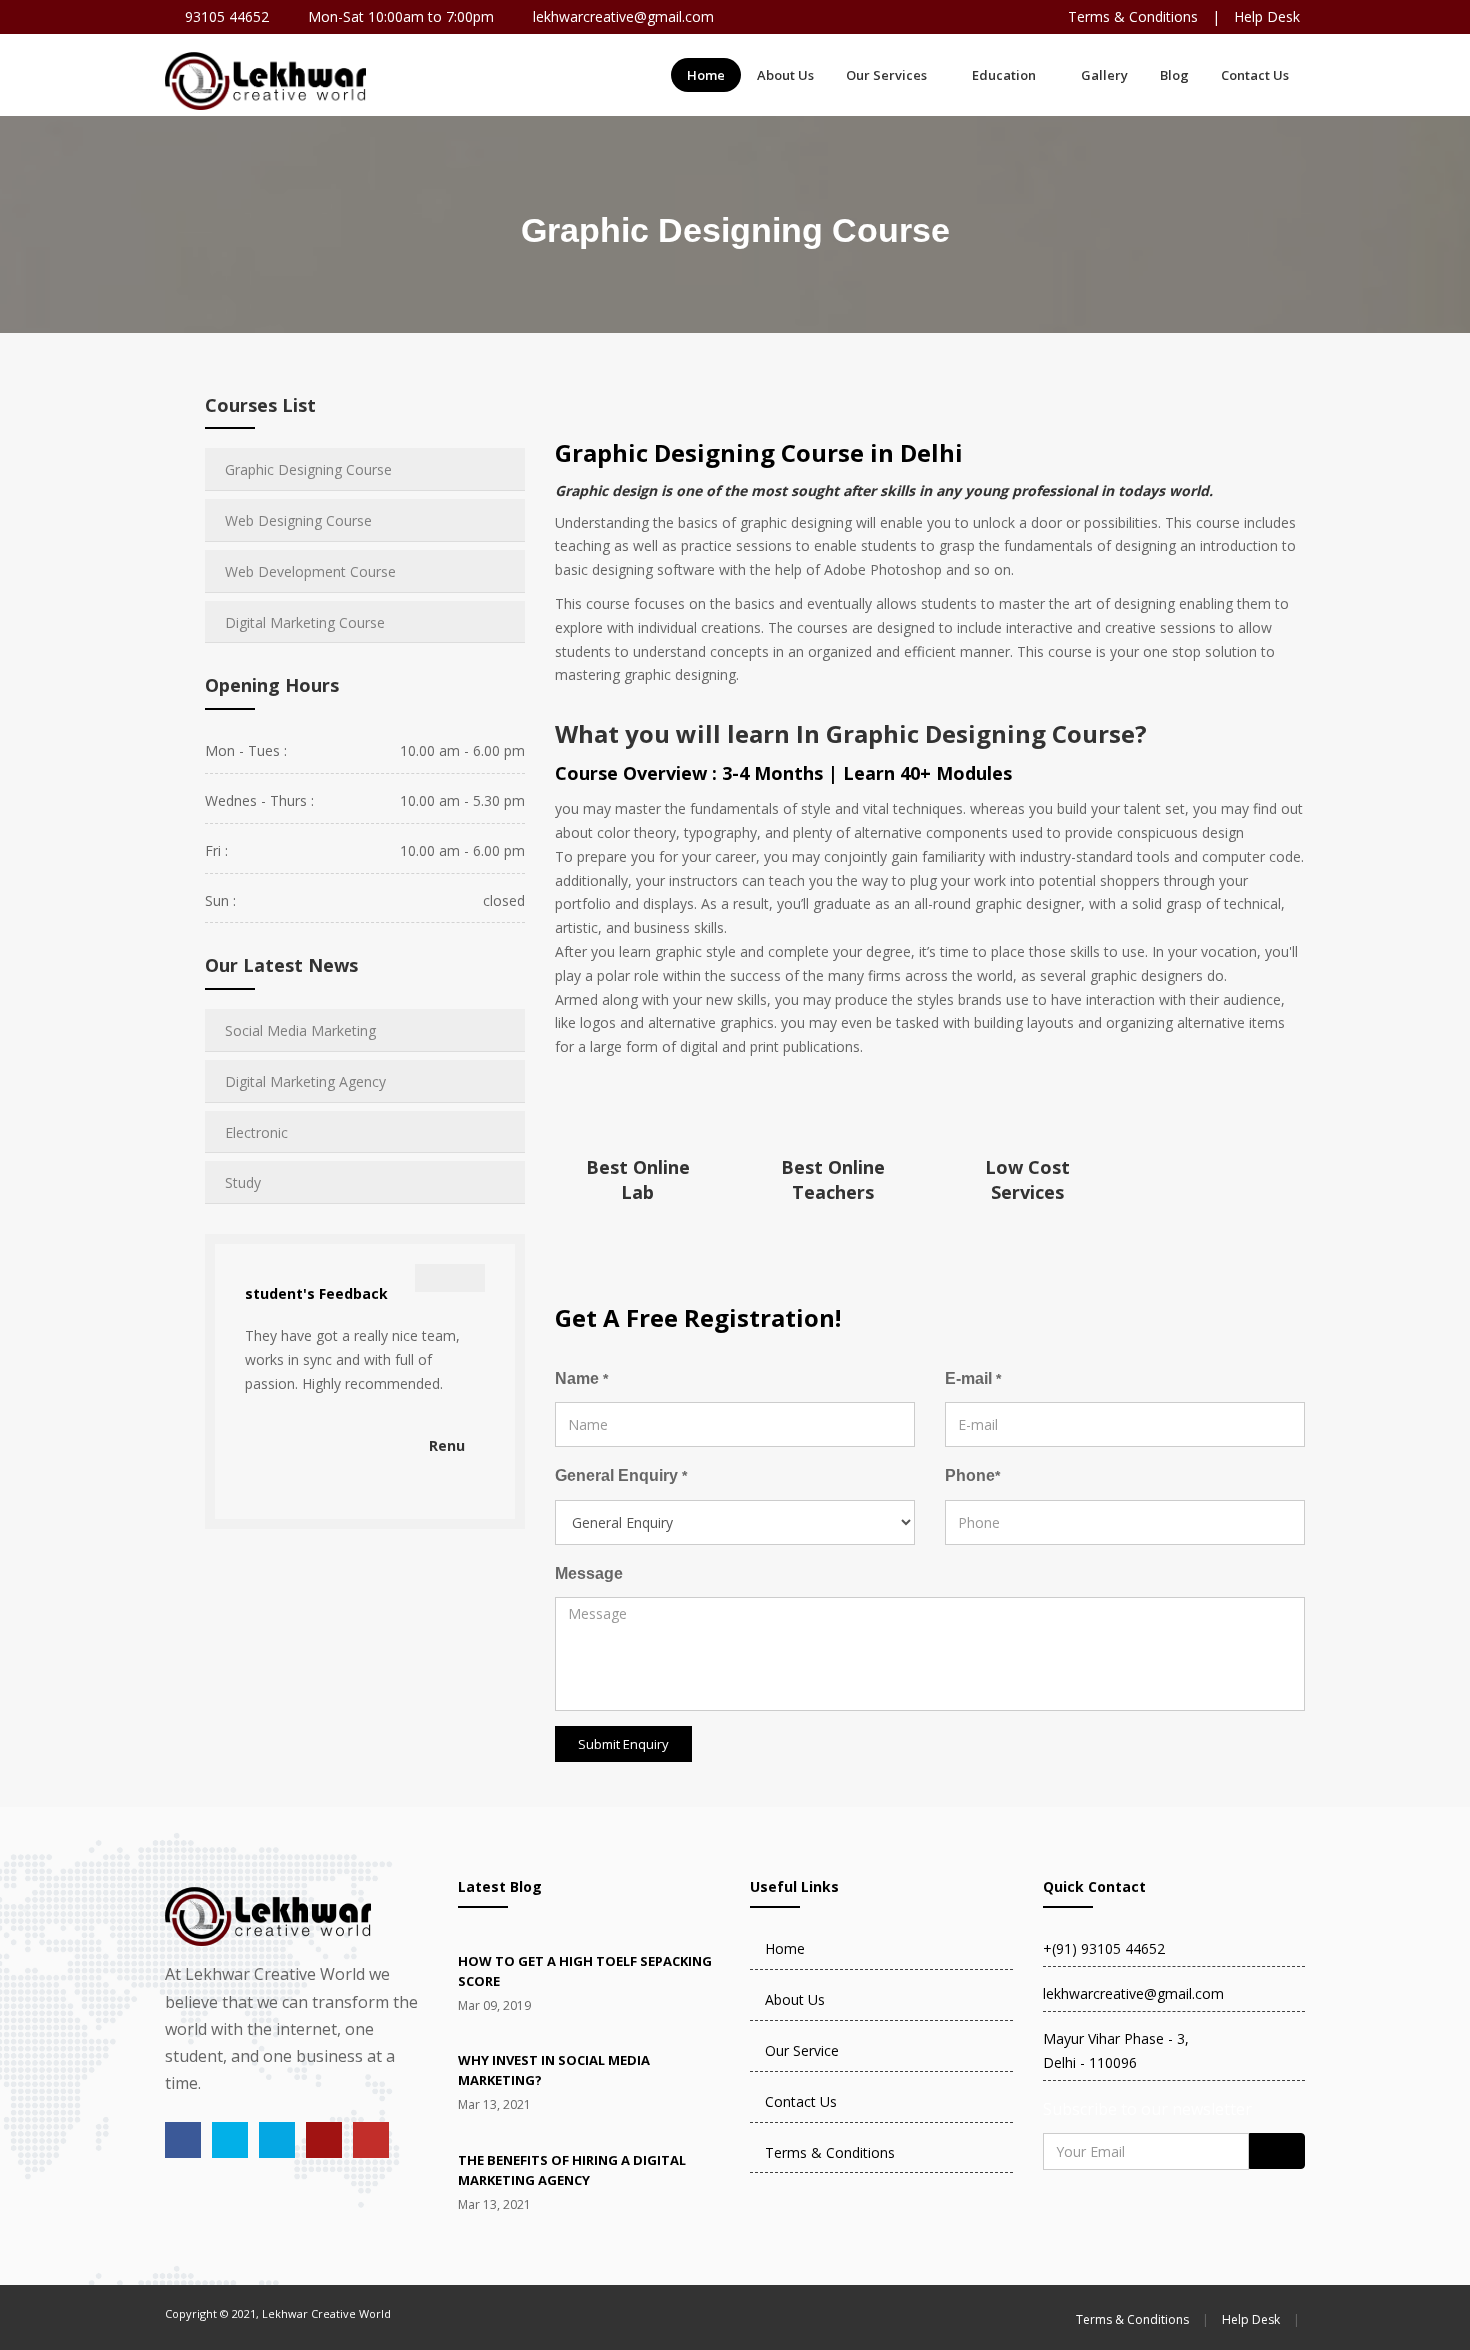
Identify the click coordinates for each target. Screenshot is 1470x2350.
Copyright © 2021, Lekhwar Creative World (278, 2313)
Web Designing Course (298, 520)
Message (589, 1573)
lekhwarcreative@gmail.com (623, 16)
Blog (1174, 75)
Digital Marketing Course (305, 622)
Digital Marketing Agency (305, 1081)
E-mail (973, 1378)
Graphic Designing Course (308, 469)
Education (1004, 75)
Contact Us (1255, 75)
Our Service (802, 2050)
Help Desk (1267, 16)
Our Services (886, 75)
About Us (785, 75)
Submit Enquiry (623, 1744)
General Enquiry (621, 1475)
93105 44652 (227, 16)
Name (581, 1378)
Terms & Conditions (1133, 16)
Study (243, 1182)
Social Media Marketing (300, 1030)
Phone (972, 1475)
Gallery (1104, 75)
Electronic (256, 1132)
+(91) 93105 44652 (1104, 1948)
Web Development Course (310, 571)
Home (706, 75)
